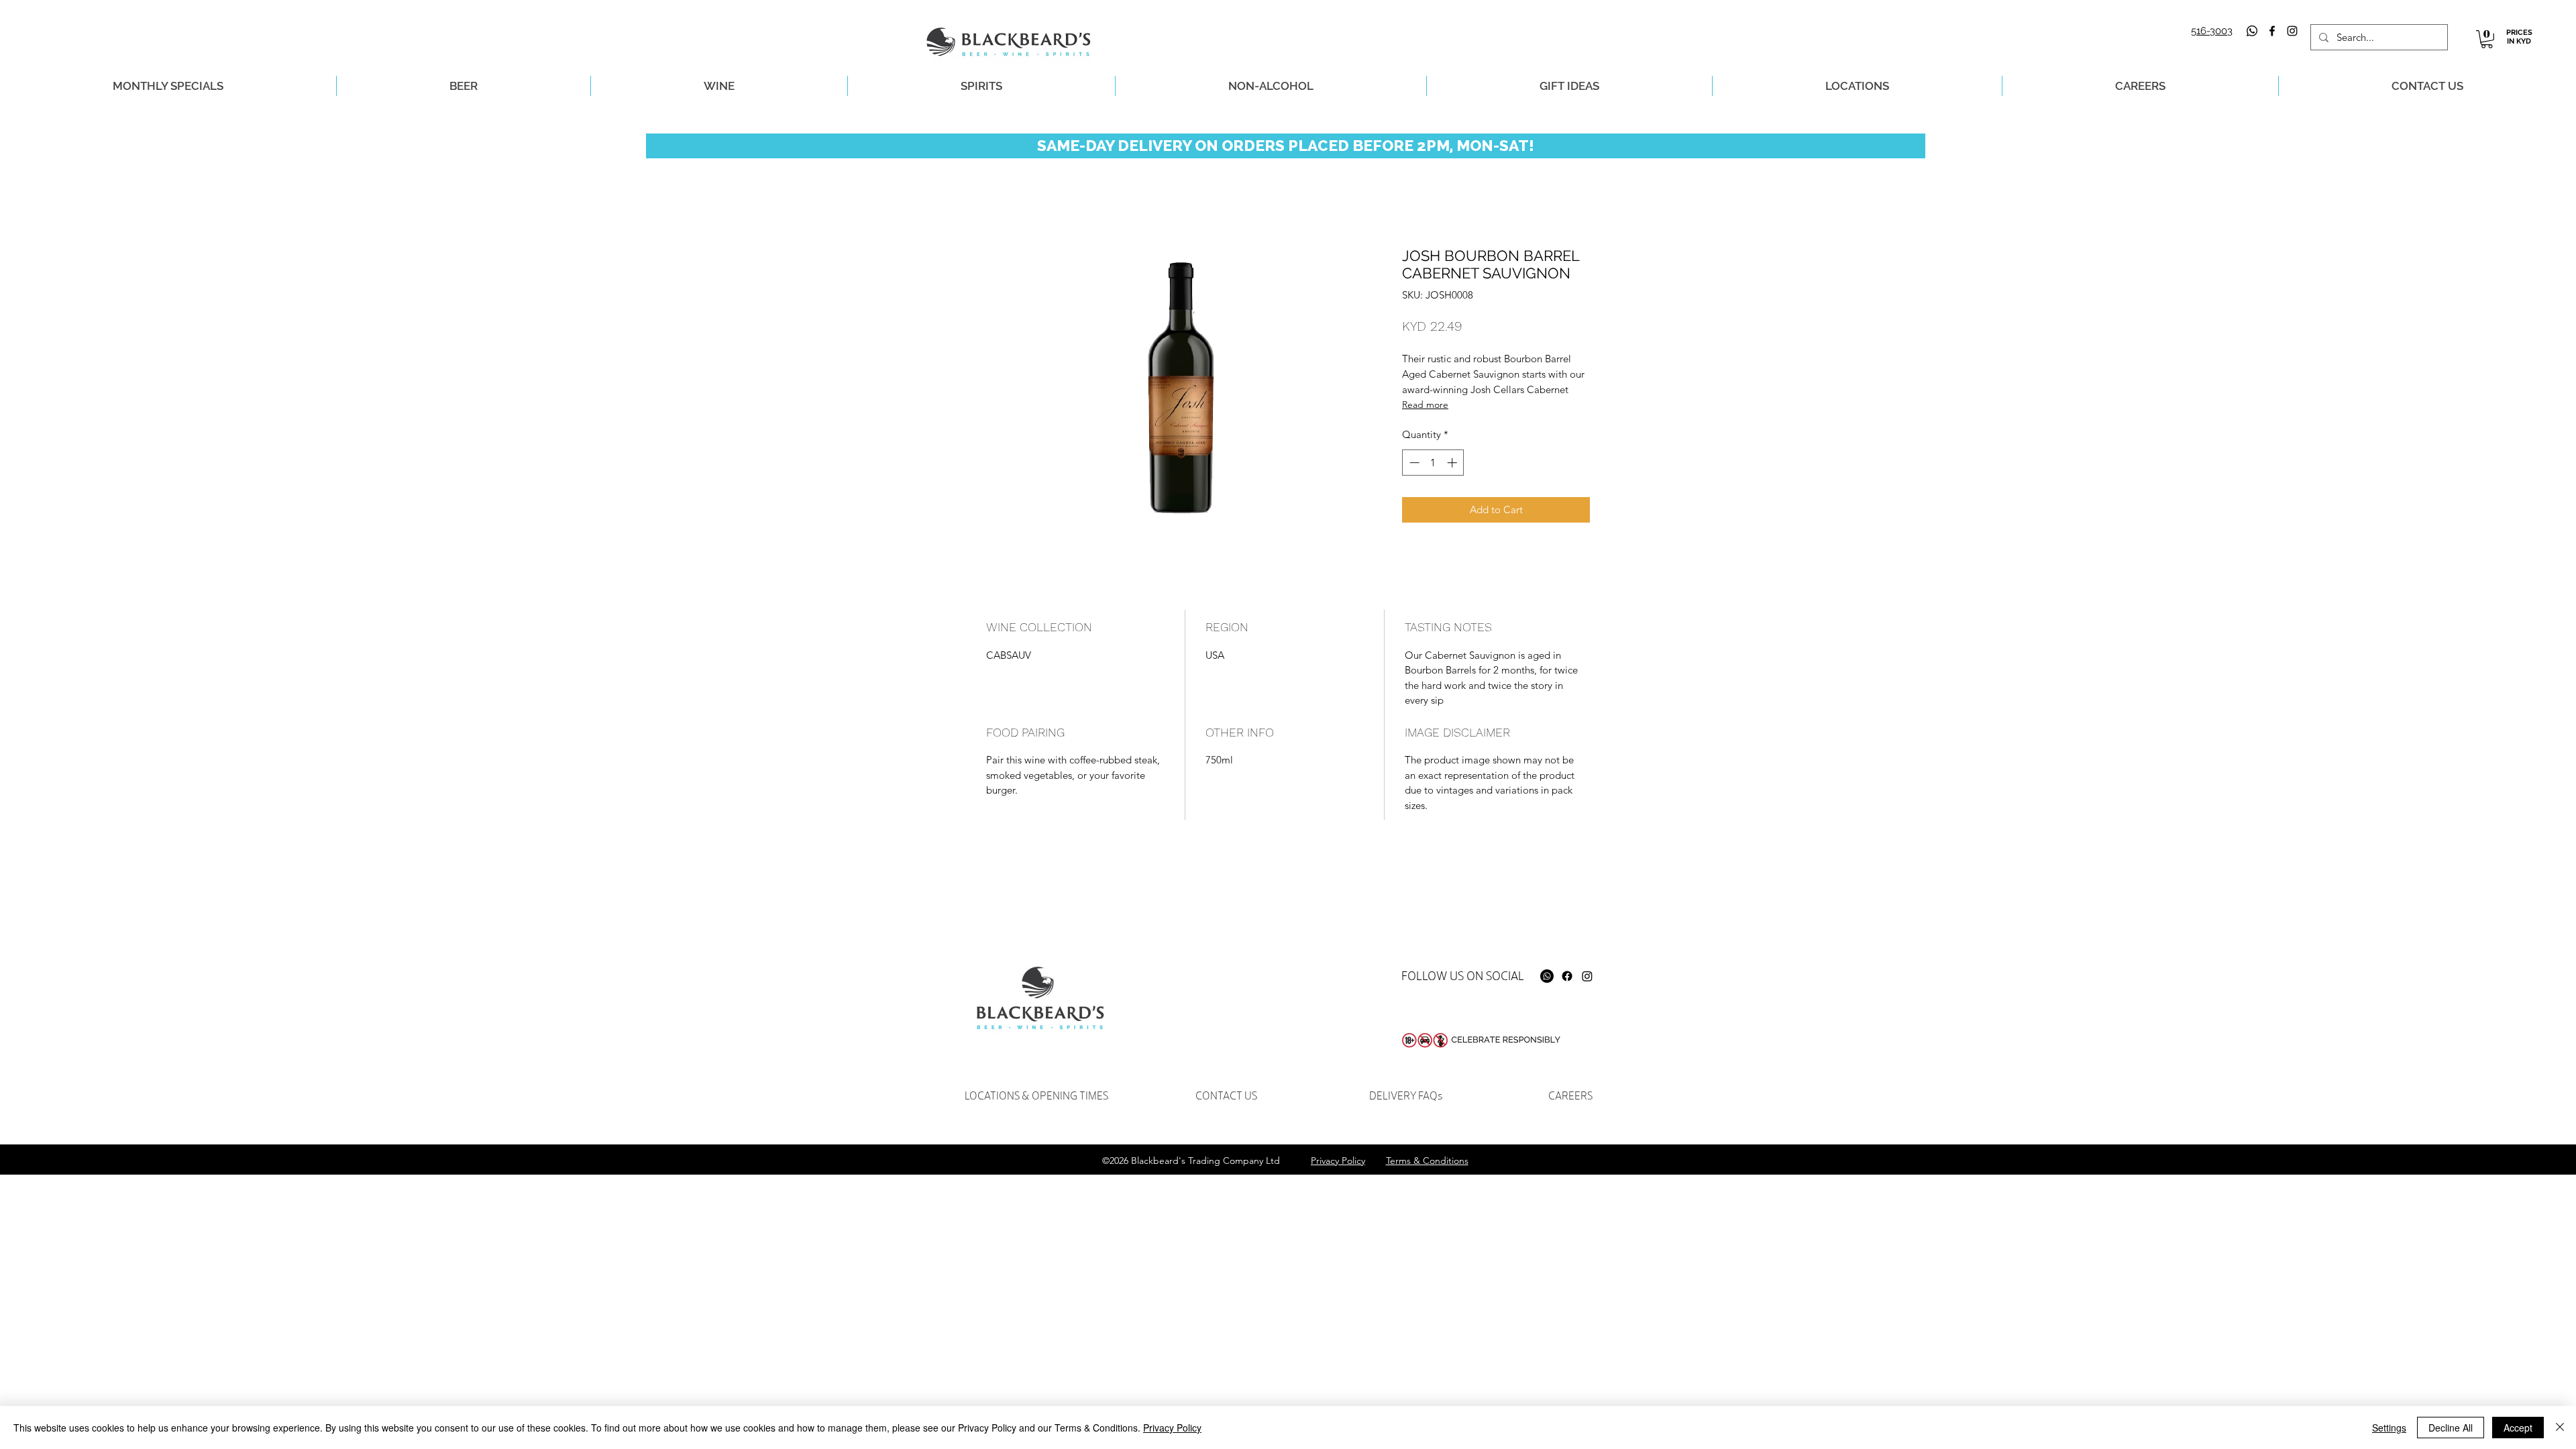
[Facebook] (1567, 976)
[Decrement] (1413, 463)
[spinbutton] (1433, 463)
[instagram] (2292, 31)
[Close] (2560, 1428)
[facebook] (2272, 31)
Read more (1425, 405)
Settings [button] (2389, 1428)
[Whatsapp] (2252, 31)
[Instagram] (1587, 976)
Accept (2518, 1428)
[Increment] (1453, 463)
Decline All (2451, 1428)
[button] (2487, 39)
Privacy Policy (1172, 1428)
